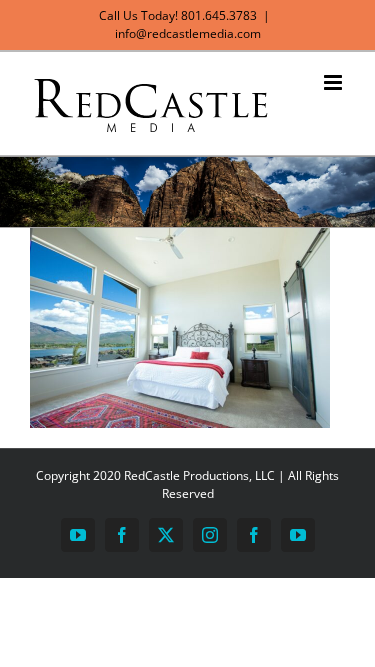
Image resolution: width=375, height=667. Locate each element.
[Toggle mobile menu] (334, 82)
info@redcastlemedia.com (188, 33)
